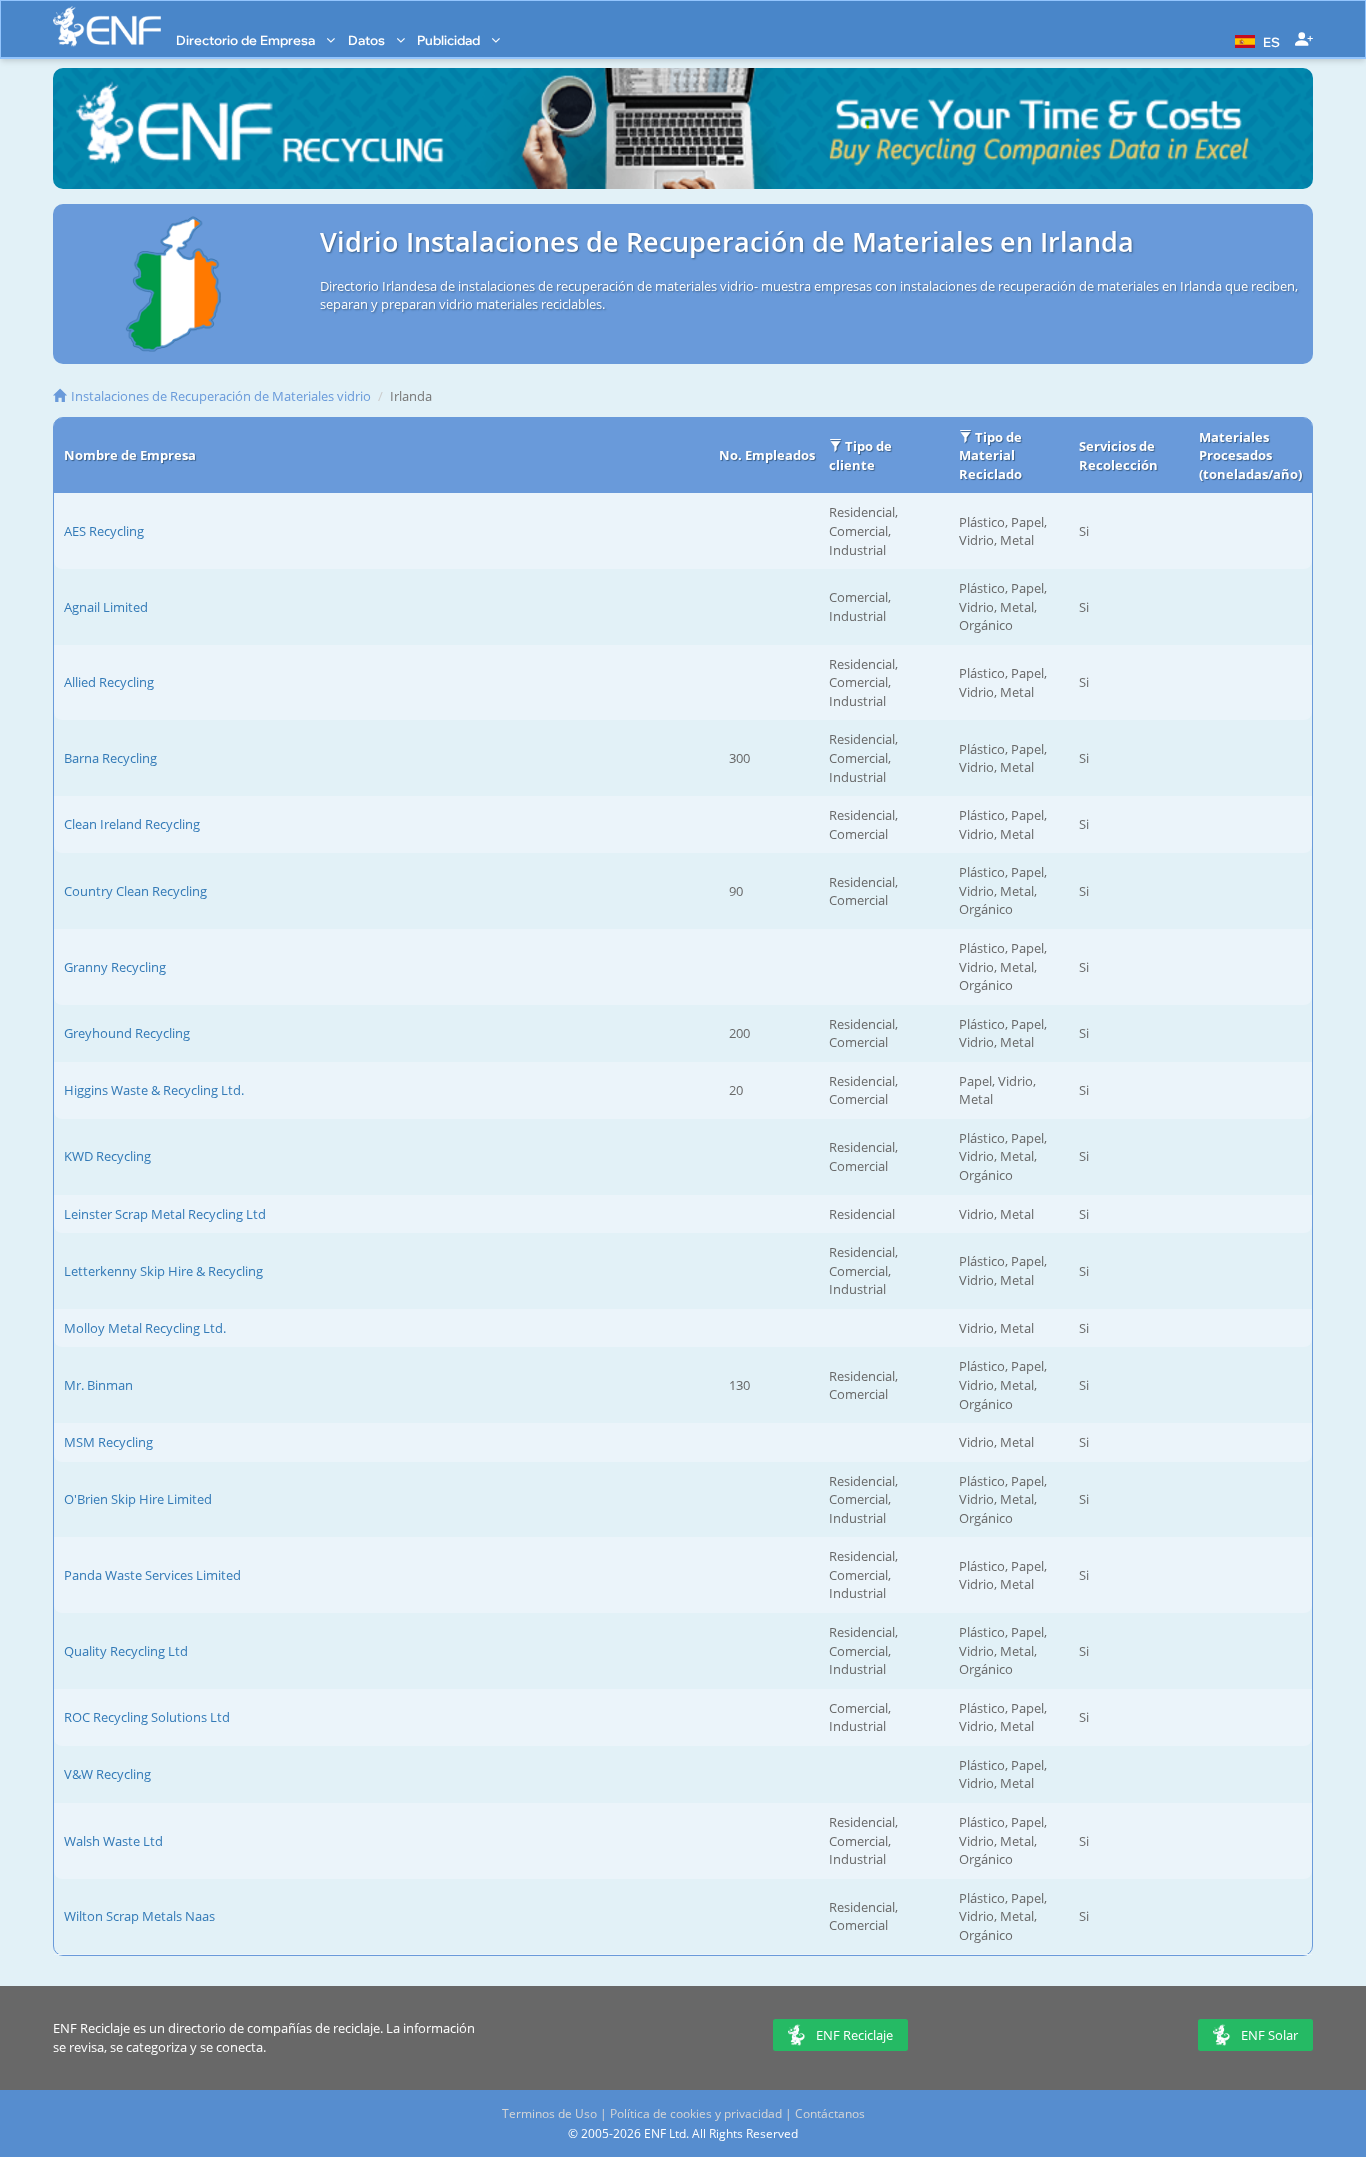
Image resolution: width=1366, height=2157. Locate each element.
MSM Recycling (108, 1442)
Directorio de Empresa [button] (247, 40)
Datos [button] (368, 40)
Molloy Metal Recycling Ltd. (145, 1328)
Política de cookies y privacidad (696, 2113)
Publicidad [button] (450, 40)
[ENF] (107, 26)
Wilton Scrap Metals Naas (139, 1916)
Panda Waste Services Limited (152, 1575)
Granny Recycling (115, 967)
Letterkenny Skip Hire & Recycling (163, 1271)
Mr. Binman (98, 1385)
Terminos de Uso (549, 2113)
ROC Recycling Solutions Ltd (147, 1717)
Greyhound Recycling (127, 1033)
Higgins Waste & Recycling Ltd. (154, 1090)
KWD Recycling (107, 1156)
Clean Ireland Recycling (132, 824)
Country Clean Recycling (135, 891)
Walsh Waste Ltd (113, 1841)
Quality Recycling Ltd (126, 1651)
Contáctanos (830, 2113)
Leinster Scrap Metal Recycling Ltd (165, 1214)
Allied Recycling (109, 682)
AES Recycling (104, 531)
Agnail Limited (106, 607)
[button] (1255, 40)
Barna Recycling (110, 758)
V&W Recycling (107, 1774)
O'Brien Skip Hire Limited (138, 1499)
